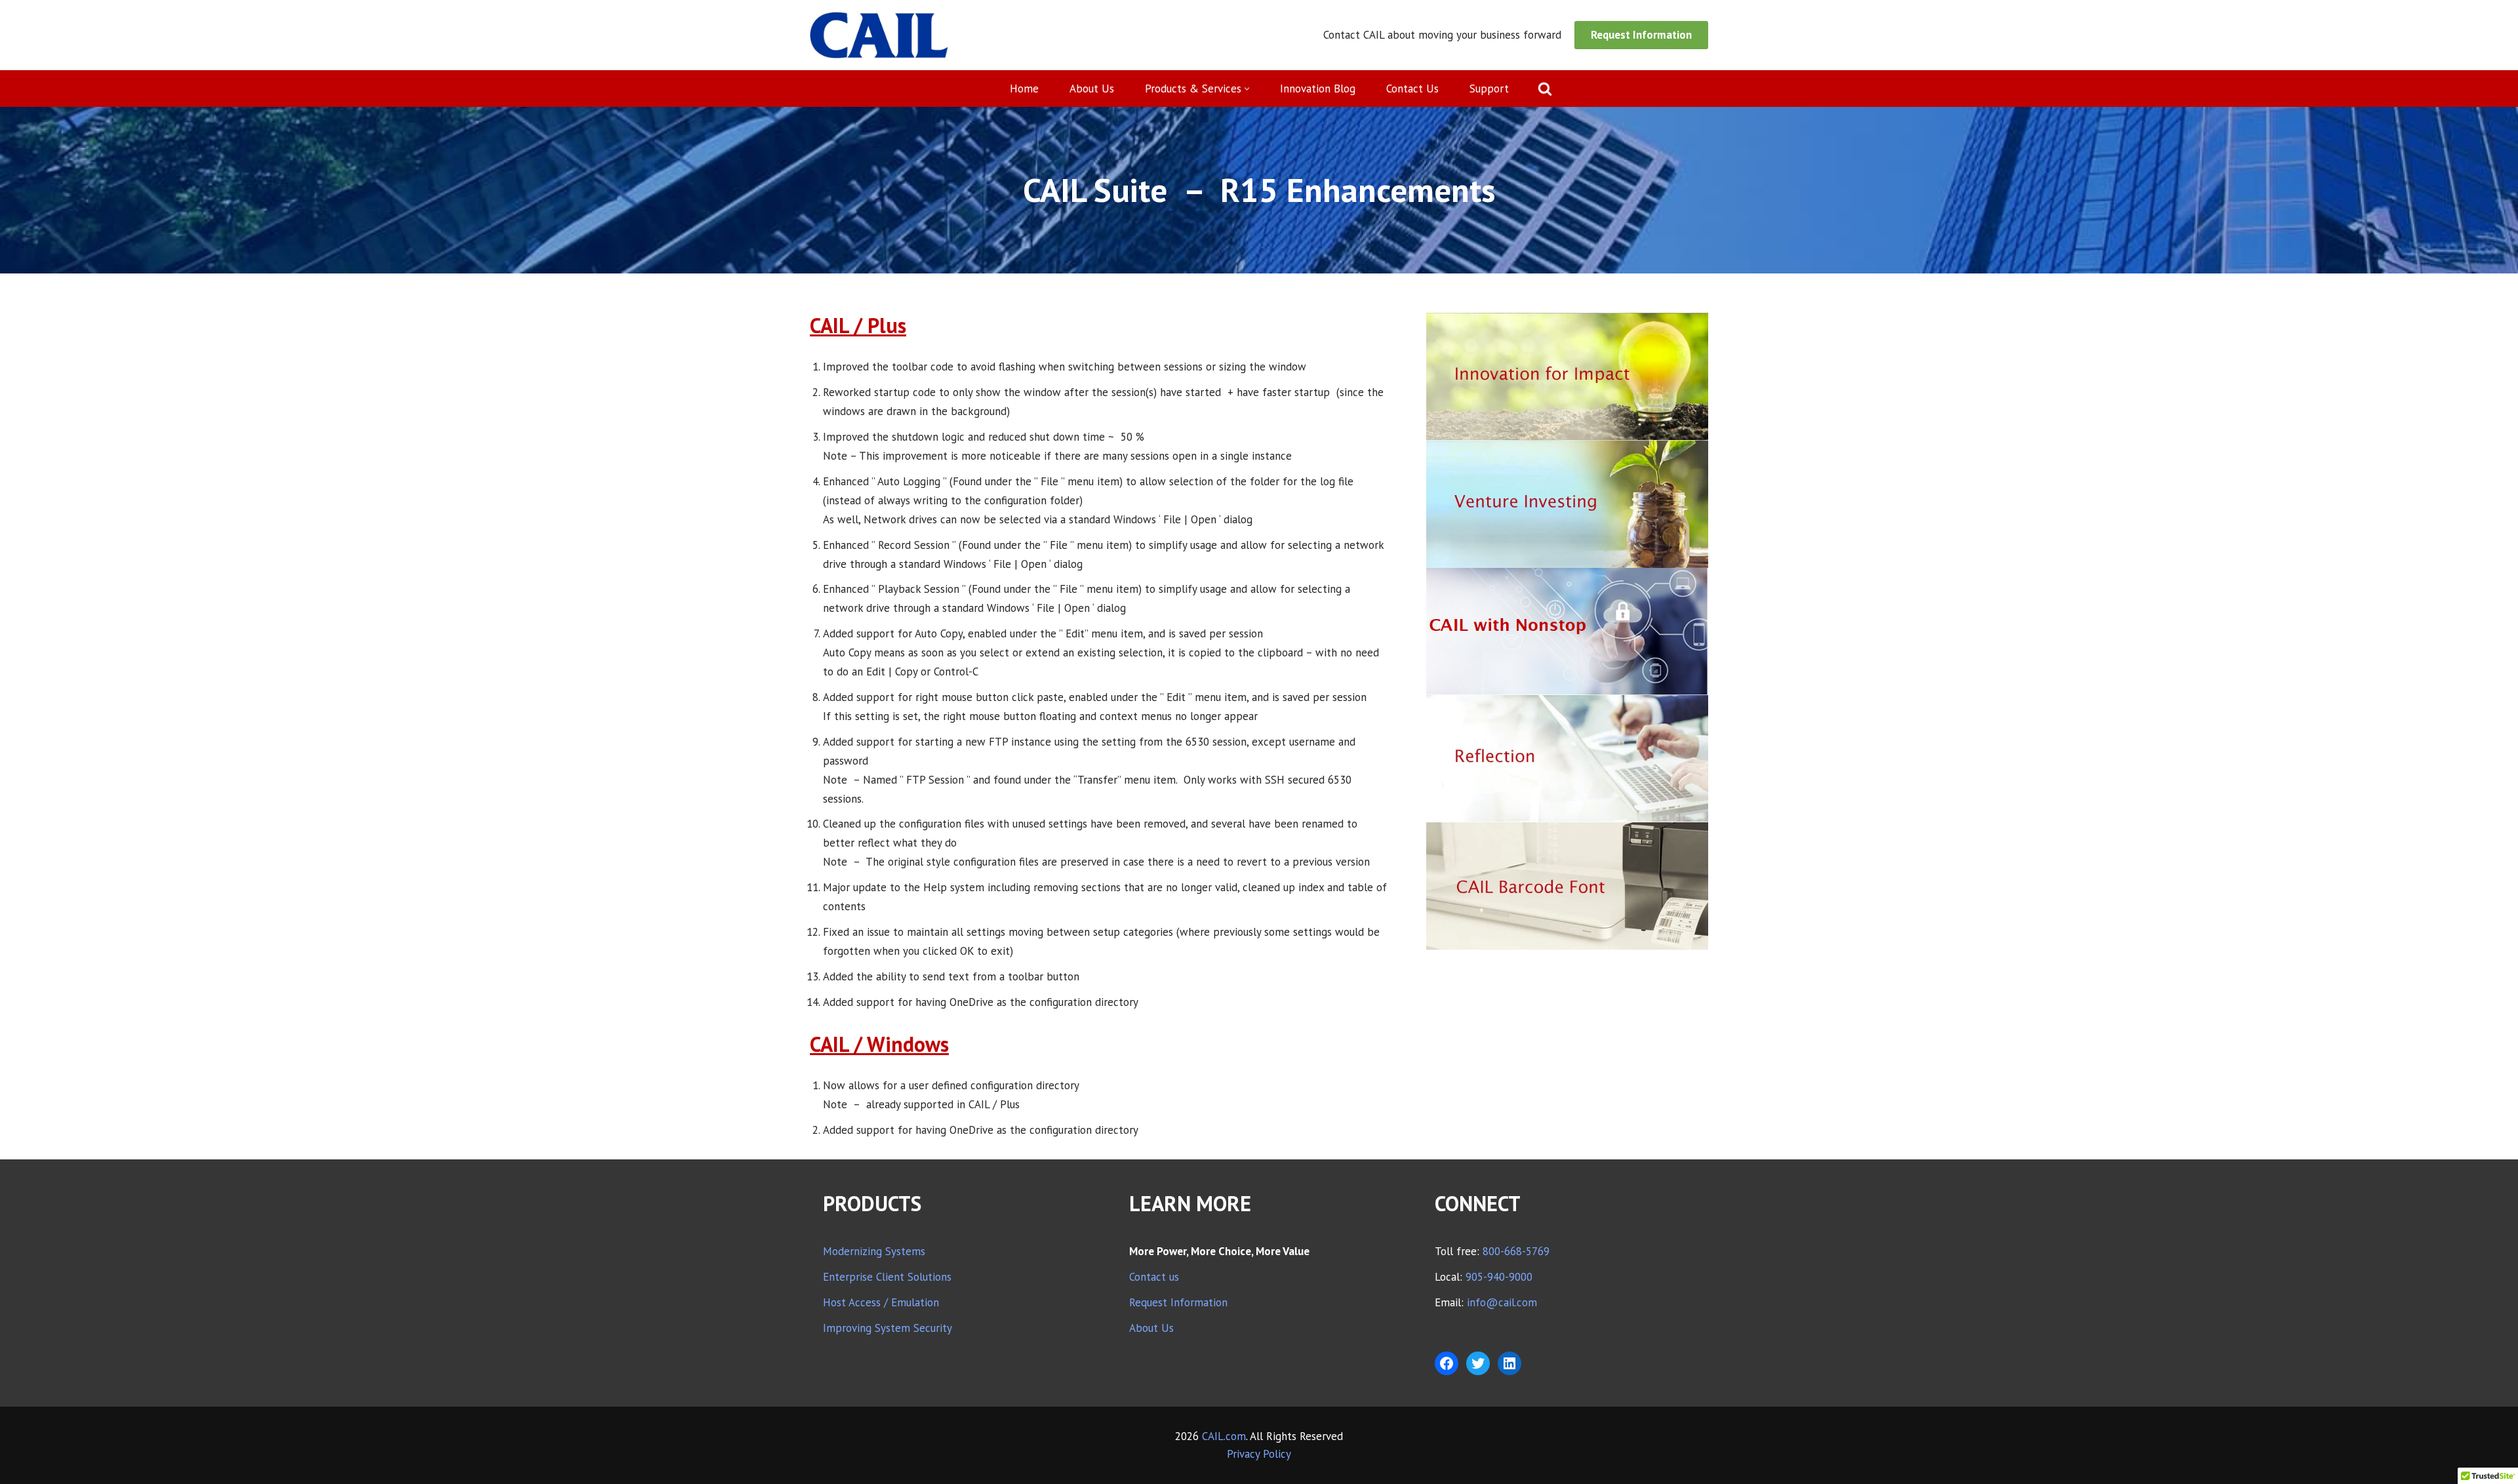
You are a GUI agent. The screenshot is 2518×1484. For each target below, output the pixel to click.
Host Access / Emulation (881, 1302)
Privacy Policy (1259, 1454)
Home (1024, 89)
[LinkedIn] (1509, 1363)
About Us (1092, 89)
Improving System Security (888, 1328)
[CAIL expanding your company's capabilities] (879, 35)
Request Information (1641, 35)
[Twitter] (1478, 1363)
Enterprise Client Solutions (887, 1277)
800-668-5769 (1516, 1251)
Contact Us (1412, 89)
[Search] (1545, 89)
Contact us (1154, 1277)
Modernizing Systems (874, 1251)
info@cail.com (1502, 1302)
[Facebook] (1447, 1363)
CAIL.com (1224, 1436)
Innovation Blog (1318, 89)
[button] (1247, 89)
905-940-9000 (1499, 1277)
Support (1489, 89)
